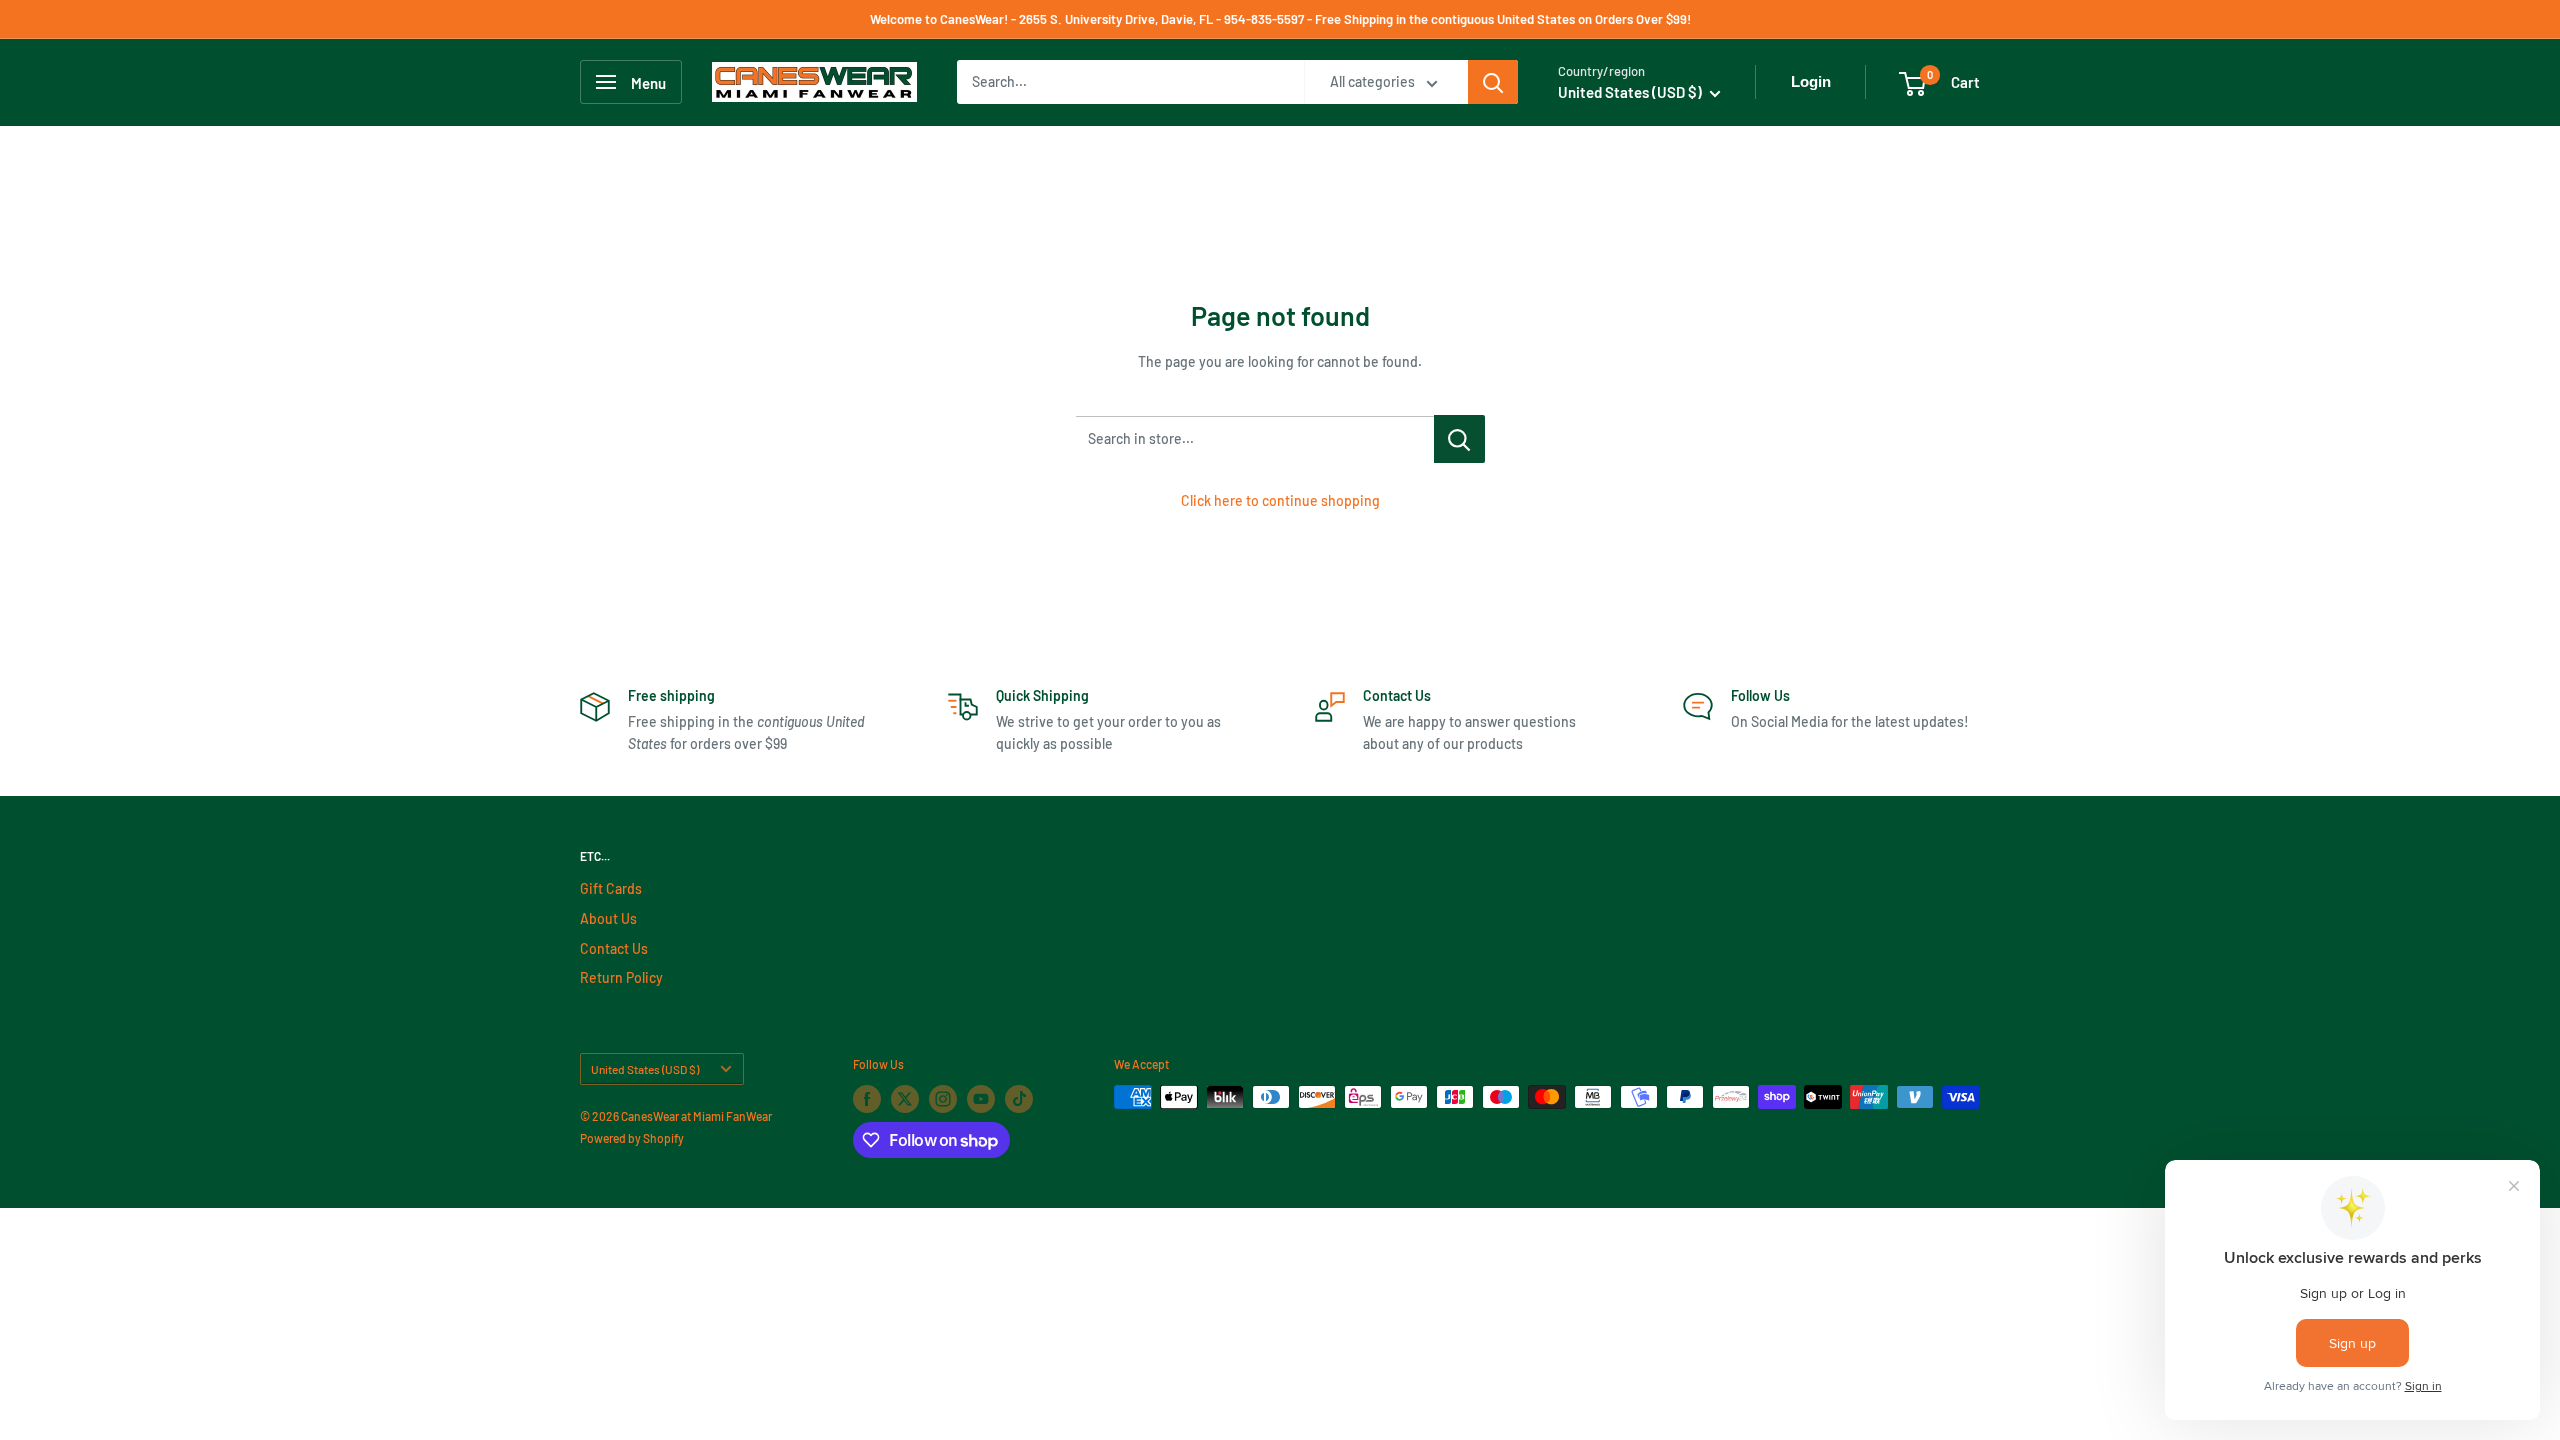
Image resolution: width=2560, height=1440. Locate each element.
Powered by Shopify (632, 1138)
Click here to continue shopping (1280, 500)
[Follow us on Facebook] (867, 1099)
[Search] (1493, 82)
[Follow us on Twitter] (905, 1099)
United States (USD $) (645, 1069)
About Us (608, 918)
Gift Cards (611, 888)
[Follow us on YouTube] (981, 1099)
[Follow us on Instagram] (943, 1099)
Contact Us (614, 948)
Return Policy (621, 977)
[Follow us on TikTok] (1019, 1099)
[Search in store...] (1459, 439)
